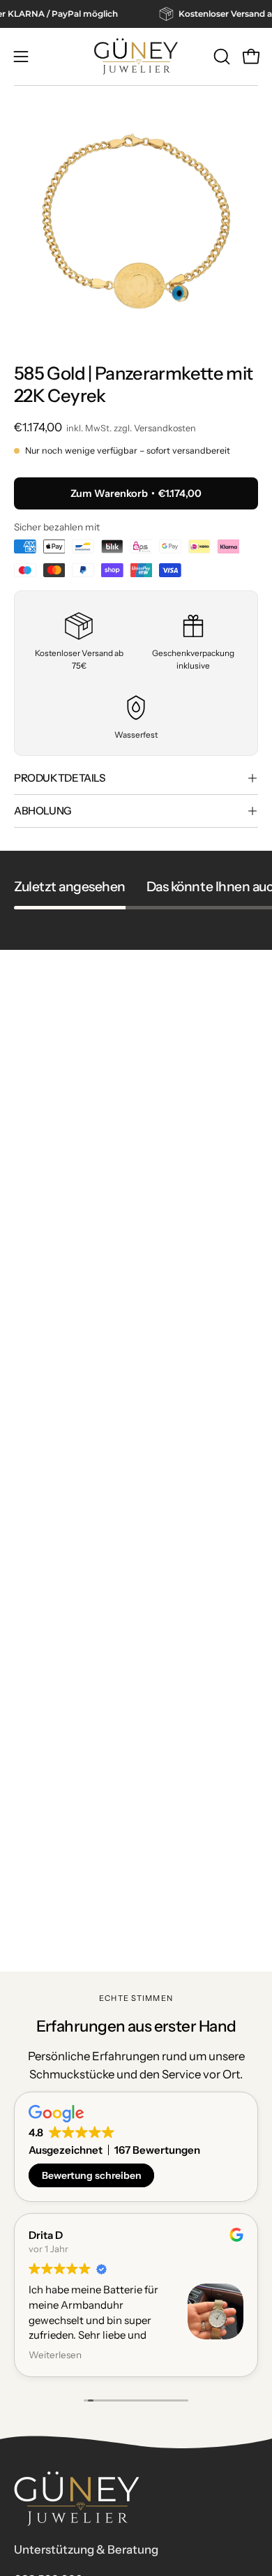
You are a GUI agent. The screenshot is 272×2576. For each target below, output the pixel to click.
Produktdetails (60, 778)
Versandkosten (165, 428)
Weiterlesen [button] (55, 2355)
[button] (220, 57)
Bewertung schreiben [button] (92, 2175)
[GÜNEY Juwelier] (136, 57)
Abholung (43, 811)
